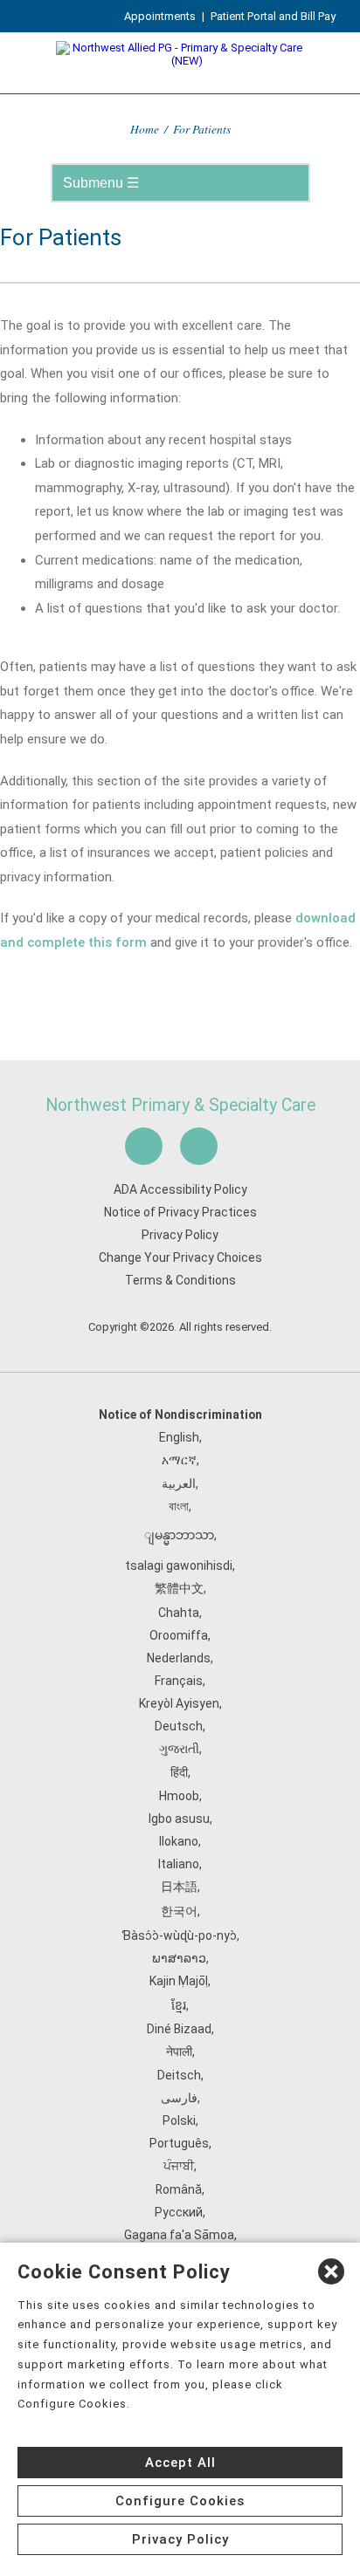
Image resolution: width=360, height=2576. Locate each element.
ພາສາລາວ (179, 1958)
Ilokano (179, 1841)
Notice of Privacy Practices (180, 1212)
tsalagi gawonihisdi (179, 1565)
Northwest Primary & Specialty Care (180, 1105)
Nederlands (179, 1658)
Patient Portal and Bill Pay (273, 16)
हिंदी (179, 1772)
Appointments (160, 16)
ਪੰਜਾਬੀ (179, 2166)
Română (179, 2189)
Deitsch (179, 2075)
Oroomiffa (179, 1635)
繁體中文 (179, 1588)
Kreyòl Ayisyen (179, 1703)
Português (179, 2143)
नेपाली (179, 2052)
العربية (179, 1483)
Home (145, 129)
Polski (179, 2120)
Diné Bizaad (179, 2029)
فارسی (179, 2098)
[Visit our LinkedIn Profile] (199, 1146)
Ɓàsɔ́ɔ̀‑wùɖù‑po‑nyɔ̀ (179, 1935)
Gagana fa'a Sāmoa (179, 2235)
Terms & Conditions (180, 1280)
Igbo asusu (179, 1819)
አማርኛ (179, 1460)
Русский (179, 2212)
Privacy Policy (180, 1235)
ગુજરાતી (179, 1749)
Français (179, 1681)
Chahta (179, 1613)
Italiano (179, 1864)
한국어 (179, 1911)
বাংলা (179, 1506)
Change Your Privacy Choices (180, 1257)
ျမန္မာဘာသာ (179, 1535)
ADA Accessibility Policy (180, 1189)
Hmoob (179, 1796)
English (179, 1437)
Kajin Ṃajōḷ (179, 1981)
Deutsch (179, 1726)
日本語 (179, 1887)
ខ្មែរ (179, 2005)
